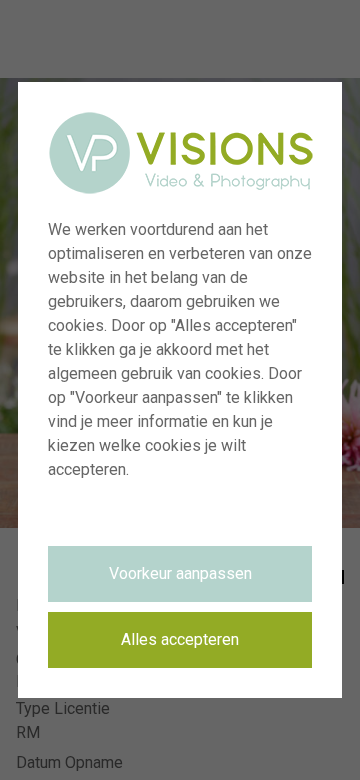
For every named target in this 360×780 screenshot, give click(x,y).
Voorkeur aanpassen (180, 573)
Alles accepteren (180, 639)
